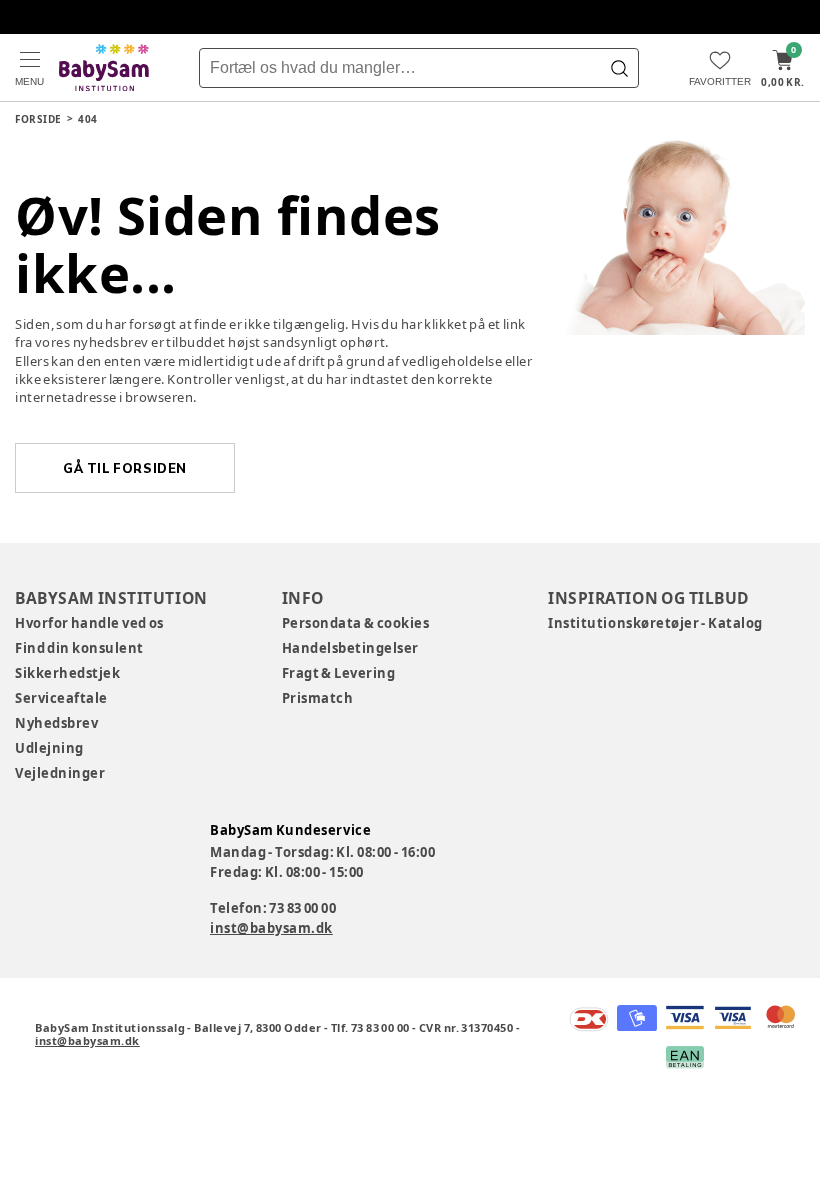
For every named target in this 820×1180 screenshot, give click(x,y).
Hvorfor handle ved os (89, 623)
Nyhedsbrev (56, 723)
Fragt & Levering (339, 673)
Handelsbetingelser (350, 648)
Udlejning (49, 748)
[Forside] (104, 67)
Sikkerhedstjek (67, 673)
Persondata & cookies (356, 623)
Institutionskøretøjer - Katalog (655, 623)
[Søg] (619, 68)
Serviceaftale (61, 698)
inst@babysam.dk (271, 928)
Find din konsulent (79, 648)
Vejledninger (60, 773)
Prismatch (318, 698)
